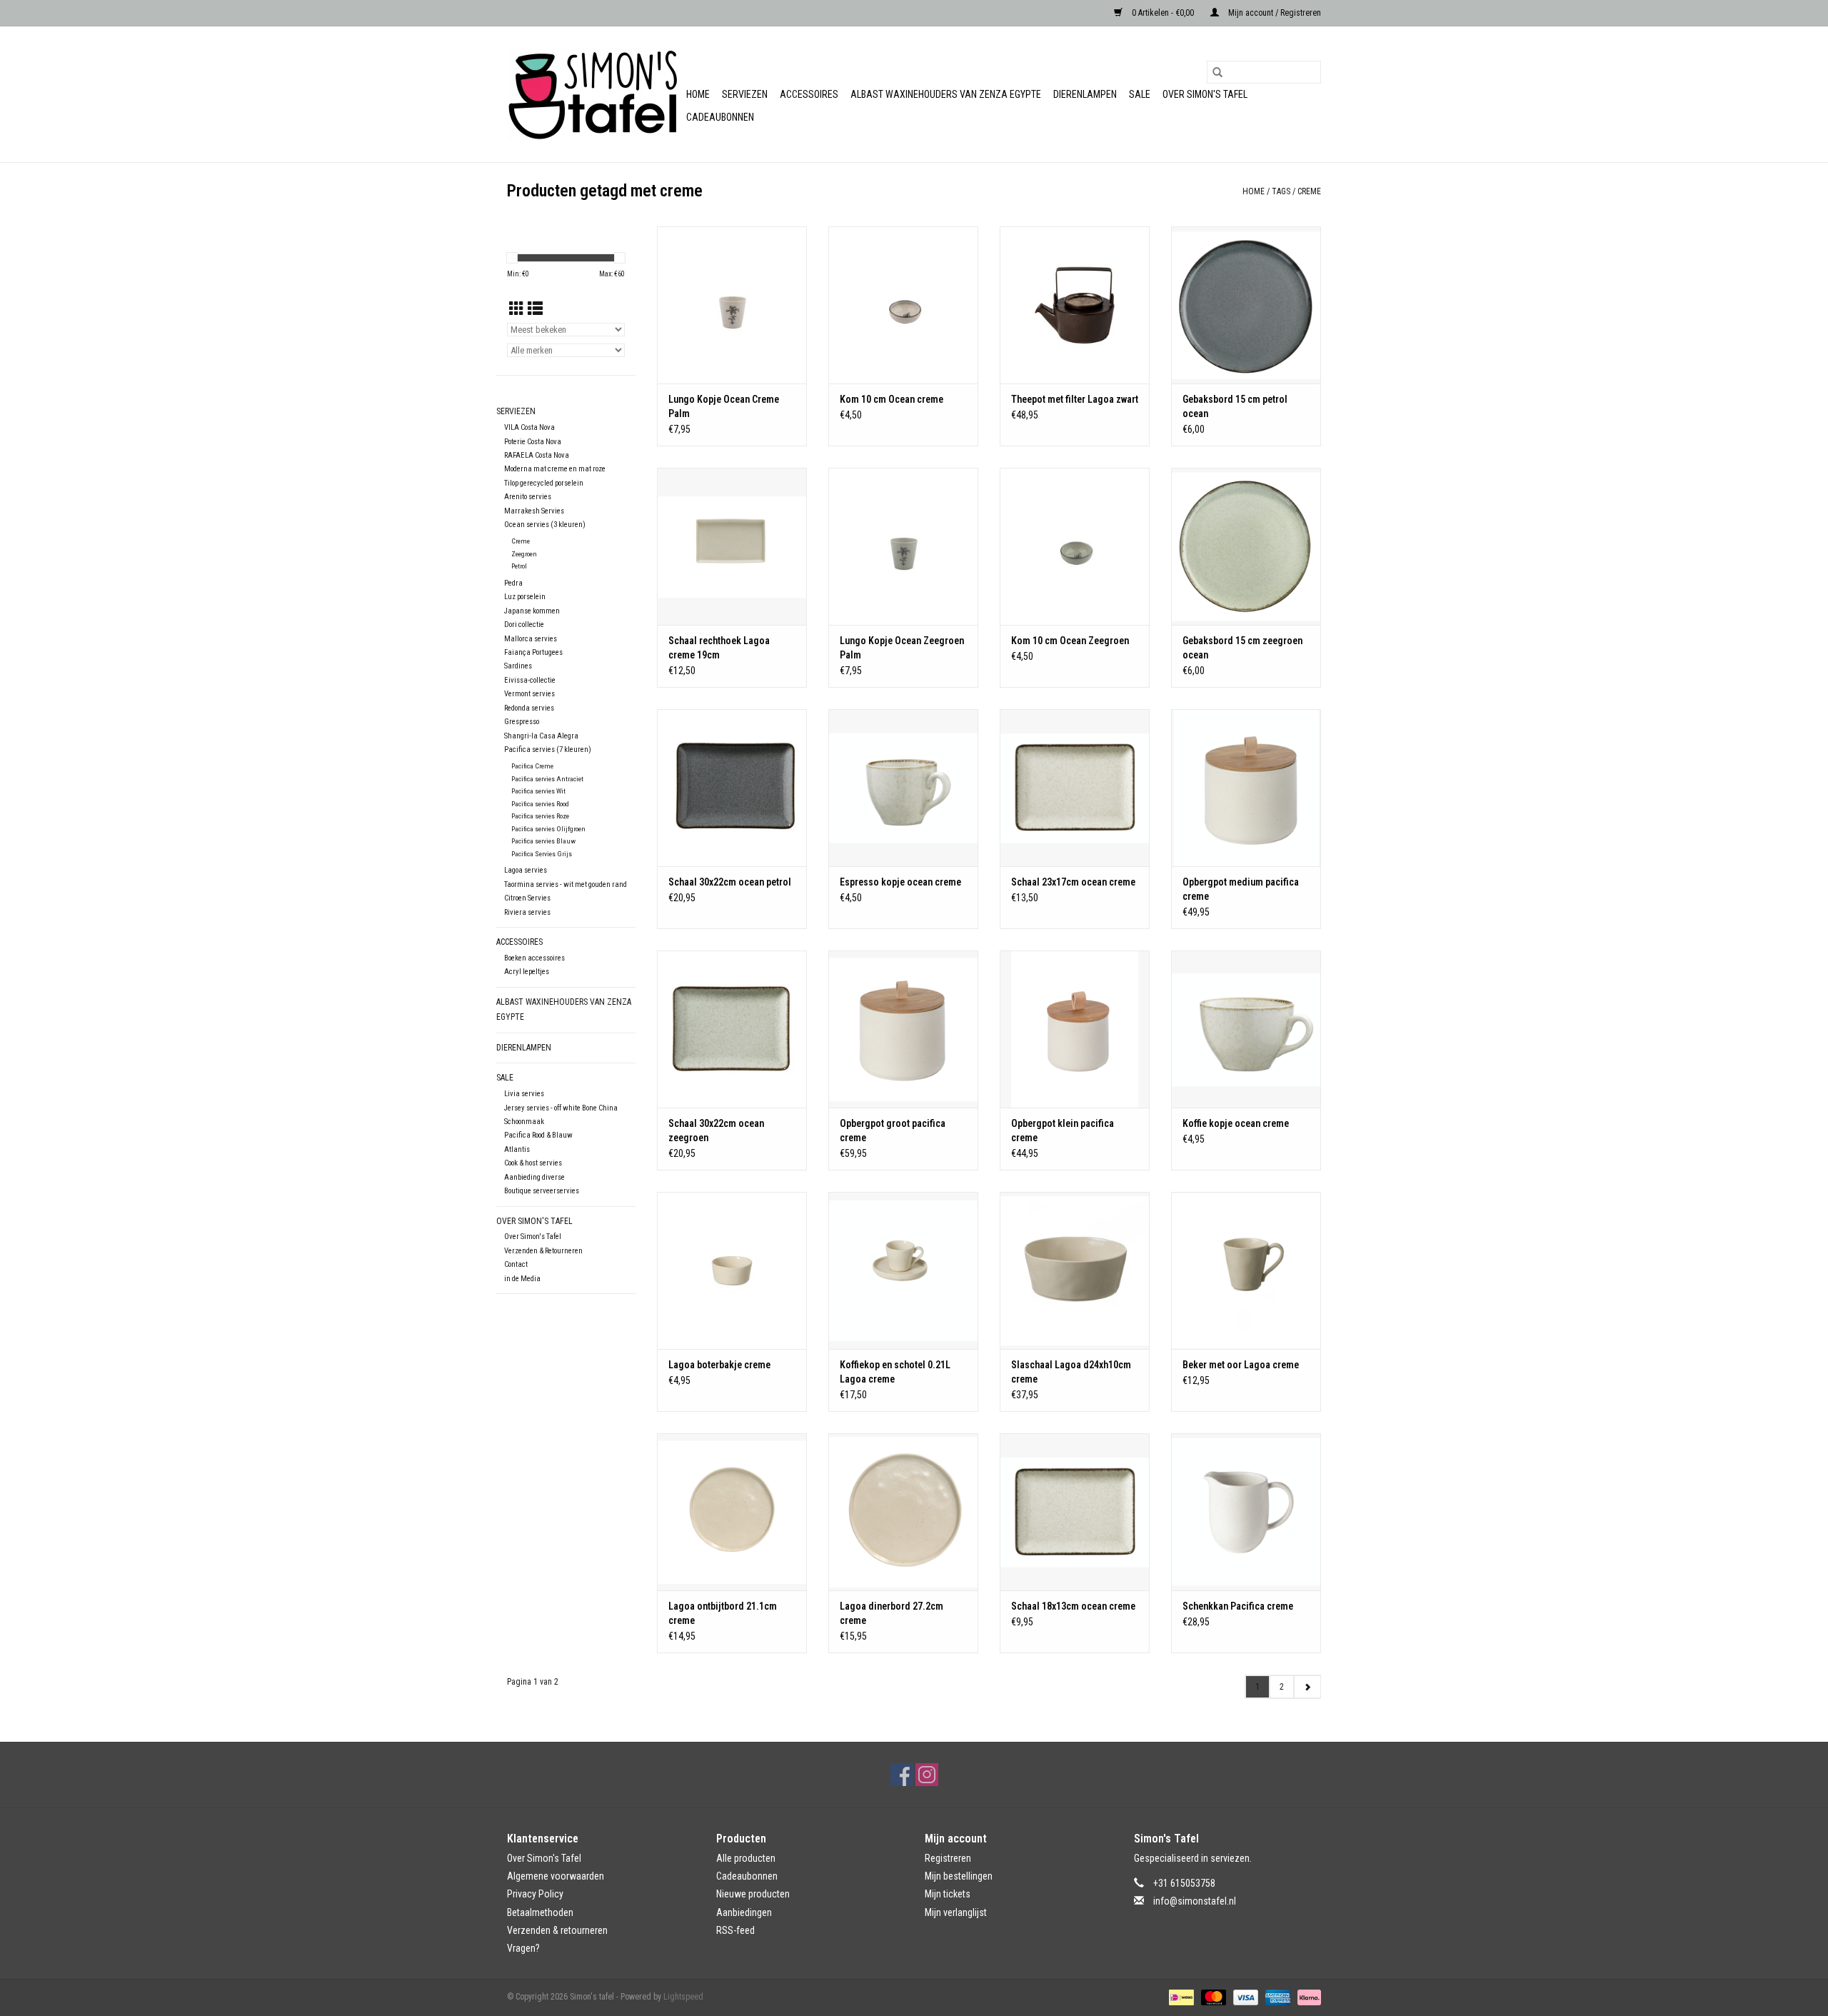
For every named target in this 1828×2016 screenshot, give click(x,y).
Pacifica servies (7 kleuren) (548, 749)
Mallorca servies (531, 639)
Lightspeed (683, 1997)
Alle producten (746, 1858)
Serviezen (745, 94)
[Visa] (1244, 1997)
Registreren (948, 1858)
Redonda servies (529, 708)
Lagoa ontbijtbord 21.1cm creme (723, 1613)
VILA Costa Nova (529, 427)
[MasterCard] (1212, 1997)
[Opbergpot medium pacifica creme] (1246, 788)
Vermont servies (529, 694)
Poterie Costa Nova (533, 442)
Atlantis (517, 1149)
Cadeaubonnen (720, 117)
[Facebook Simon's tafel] (902, 1775)
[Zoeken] (1217, 72)
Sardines (518, 666)
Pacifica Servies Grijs (542, 854)
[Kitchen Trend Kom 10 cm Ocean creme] (903, 305)
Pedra (513, 583)
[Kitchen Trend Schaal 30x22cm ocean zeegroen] (732, 1029)
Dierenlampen (1085, 94)
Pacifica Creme (532, 766)
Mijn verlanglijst (956, 1912)
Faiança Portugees (533, 652)
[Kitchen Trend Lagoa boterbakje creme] (732, 1270)
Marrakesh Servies (534, 511)
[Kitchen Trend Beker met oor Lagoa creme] (1246, 1270)
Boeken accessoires (534, 958)
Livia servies (524, 1094)
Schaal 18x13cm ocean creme (1073, 1606)
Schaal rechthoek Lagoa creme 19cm (719, 648)
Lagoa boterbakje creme (719, 1365)
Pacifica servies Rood (540, 804)
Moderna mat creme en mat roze (555, 469)
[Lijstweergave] (535, 309)
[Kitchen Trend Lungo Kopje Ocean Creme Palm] (732, 305)
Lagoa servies (526, 870)
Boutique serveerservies (542, 1191)
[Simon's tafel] (594, 94)
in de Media (522, 1279)
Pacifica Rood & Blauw (538, 1135)
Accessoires (809, 94)
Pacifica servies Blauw (543, 841)
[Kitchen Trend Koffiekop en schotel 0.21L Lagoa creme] (903, 1270)
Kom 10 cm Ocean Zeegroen (1070, 641)
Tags (1281, 191)
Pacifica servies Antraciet (547, 779)
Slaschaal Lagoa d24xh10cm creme (1071, 1372)
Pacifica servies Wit (538, 791)
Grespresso (522, 722)
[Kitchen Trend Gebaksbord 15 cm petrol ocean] (1246, 305)
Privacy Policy (535, 1894)
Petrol (519, 566)
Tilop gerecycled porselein (544, 483)
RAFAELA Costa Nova (537, 455)
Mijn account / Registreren (1274, 13)
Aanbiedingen (744, 1912)
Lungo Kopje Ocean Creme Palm (724, 406)
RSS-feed (735, 1930)
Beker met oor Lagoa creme (1241, 1365)
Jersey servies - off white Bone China (561, 1108)
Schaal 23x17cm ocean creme (1073, 882)
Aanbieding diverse (534, 1177)
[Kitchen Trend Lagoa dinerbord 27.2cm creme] (903, 1512)
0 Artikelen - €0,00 (1163, 13)
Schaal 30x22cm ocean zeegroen (716, 1130)
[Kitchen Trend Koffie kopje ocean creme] (1246, 1029)
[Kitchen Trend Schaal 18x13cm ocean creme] (1075, 1512)
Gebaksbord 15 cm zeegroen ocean (1242, 648)
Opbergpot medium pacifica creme (1241, 889)
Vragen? (523, 1948)
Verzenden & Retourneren (543, 1251)
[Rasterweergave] (517, 309)
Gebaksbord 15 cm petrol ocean (1235, 406)
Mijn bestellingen (959, 1876)
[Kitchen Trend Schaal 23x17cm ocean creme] (1075, 788)
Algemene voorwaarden (556, 1876)
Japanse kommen (532, 611)
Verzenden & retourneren (557, 1930)
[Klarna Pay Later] (1307, 1997)
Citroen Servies (527, 898)
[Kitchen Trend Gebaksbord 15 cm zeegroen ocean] (1246, 546)
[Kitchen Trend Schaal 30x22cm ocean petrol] (732, 788)
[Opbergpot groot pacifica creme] (903, 1029)
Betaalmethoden (540, 1912)
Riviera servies (527, 912)
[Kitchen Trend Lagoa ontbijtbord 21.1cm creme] (732, 1512)
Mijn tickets (948, 1894)
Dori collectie (524, 625)
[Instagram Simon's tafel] (927, 1775)
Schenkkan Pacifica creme (1238, 1606)
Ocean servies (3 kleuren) (545, 525)
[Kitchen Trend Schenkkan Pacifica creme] (1246, 1512)
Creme (521, 541)
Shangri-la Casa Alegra (541, 736)
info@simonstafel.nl (1195, 1901)
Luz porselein (525, 597)
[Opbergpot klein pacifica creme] (1075, 1029)
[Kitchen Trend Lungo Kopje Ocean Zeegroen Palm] (903, 546)
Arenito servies (528, 497)
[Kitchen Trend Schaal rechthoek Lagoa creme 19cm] (732, 546)
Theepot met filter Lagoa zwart (1075, 399)
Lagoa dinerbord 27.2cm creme (892, 1613)
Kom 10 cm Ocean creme (892, 399)
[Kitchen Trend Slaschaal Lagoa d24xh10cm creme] (1075, 1270)
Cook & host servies (533, 1163)
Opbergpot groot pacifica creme (893, 1130)
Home (698, 94)
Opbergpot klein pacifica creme (1063, 1130)
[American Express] (1276, 1997)
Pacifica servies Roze (540, 816)
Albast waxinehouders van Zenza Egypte (946, 94)
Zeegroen (524, 554)
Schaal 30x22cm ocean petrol (730, 882)
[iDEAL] (1180, 1997)
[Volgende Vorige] (1307, 1687)
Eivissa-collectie (530, 680)
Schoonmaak (524, 1122)
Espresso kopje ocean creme (900, 882)
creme (1309, 191)
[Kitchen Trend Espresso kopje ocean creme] (903, 788)
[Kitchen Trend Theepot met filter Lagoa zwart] (1075, 305)
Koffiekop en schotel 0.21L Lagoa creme (895, 1372)
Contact (516, 1264)
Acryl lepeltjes (527, 972)
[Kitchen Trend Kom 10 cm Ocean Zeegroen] (1075, 546)
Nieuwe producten (753, 1894)
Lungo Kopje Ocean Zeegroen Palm (902, 648)
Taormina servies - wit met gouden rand (566, 884)
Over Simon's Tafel (1205, 94)
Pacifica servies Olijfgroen (548, 829)
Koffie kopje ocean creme (1236, 1123)
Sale (1140, 94)
